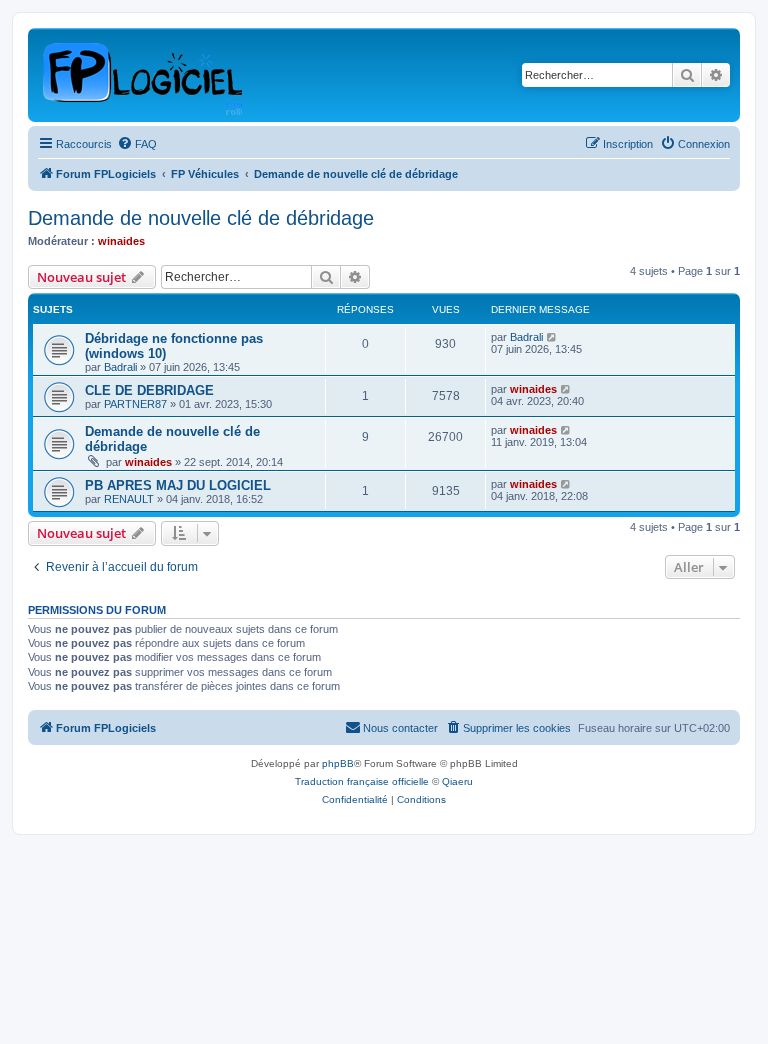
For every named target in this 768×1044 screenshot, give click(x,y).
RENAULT (129, 499)
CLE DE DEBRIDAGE (149, 390)
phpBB (338, 763)
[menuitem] (137, 144)
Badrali (120, 367)
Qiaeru (457, 781)
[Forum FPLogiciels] (144, 75)
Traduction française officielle (362, 781)
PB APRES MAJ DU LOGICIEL (178, 485)
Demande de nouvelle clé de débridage (201, 218)
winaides (121, 241)
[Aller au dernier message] (552, 337)
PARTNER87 (135, 404)
